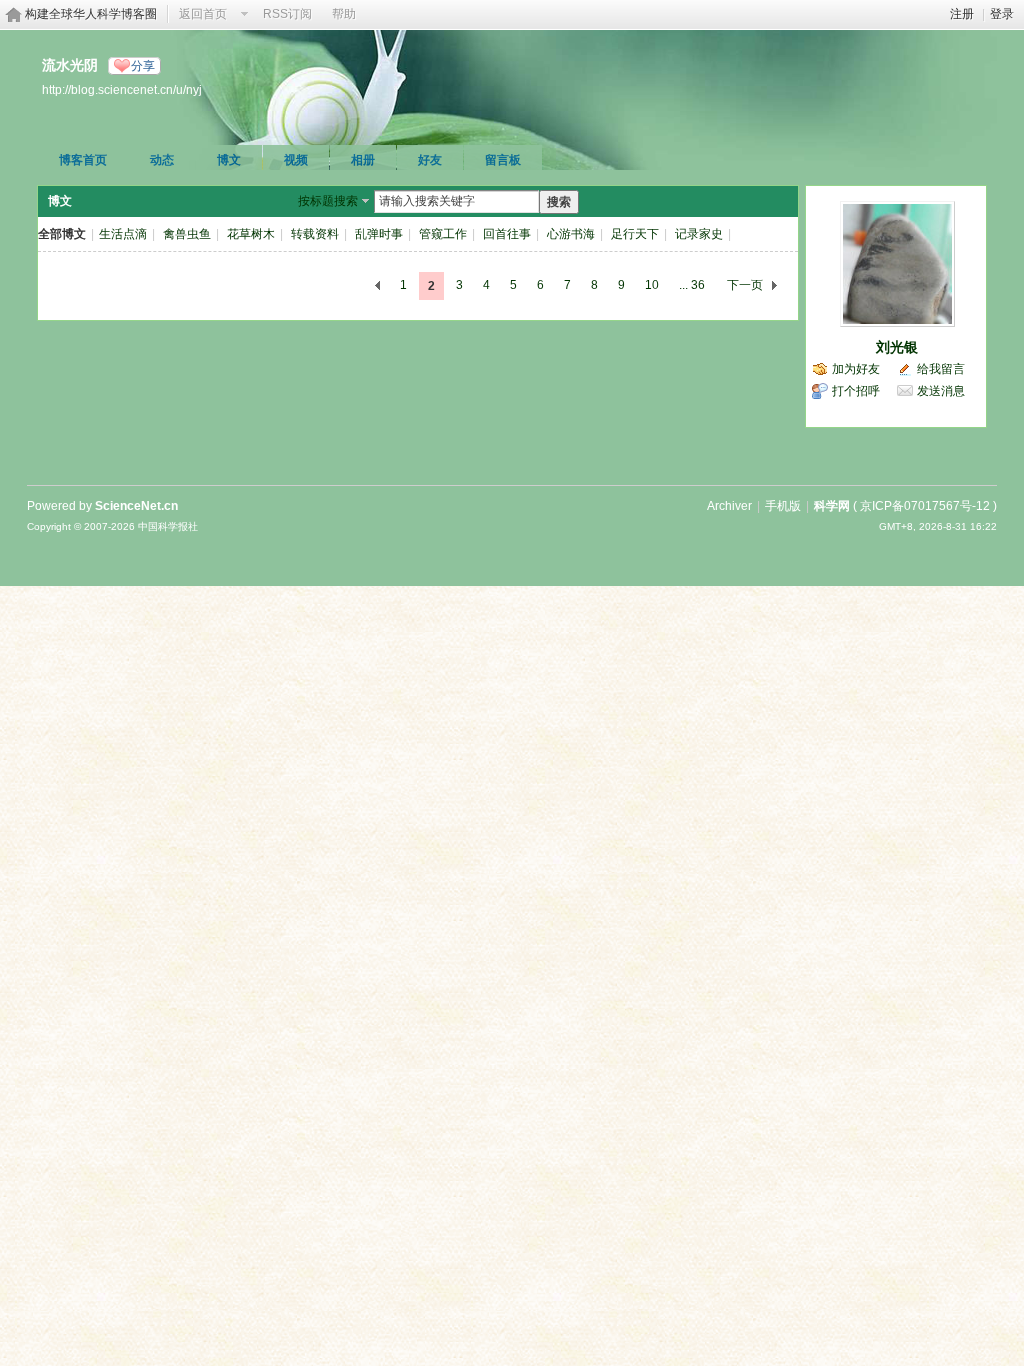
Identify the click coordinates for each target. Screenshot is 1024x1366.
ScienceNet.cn (136, 506)
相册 (363, 160)
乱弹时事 (379, 234)
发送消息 (941, 391)
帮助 (344, 14)
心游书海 (571, 234)
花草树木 (251, 234)
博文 (229, 160)
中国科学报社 (168, 526)
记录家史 (699, 234)
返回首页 (203, 14)
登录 (1002, 14)
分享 (143, 66)
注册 (962, 14)
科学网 (832, 506)
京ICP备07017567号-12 (925, 506)
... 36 (692, 285)
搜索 (559, 202)
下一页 (745, 285)
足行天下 (635, 234)
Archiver (729, 506)
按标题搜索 (328, 201)
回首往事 (507, 234)
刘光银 (897, 347)
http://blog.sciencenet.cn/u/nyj (122, 89)
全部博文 (62, 234)
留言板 (503, 160)
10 (652, 285)
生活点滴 (123, 234)
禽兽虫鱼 (187, 234)
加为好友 (856, 369)
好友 (430, 160)
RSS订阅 (287, 14)
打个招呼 (856, 391)
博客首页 (83, 160)
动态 (162, 160)
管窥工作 (443, 234)
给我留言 (941, 369)
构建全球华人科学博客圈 (91, 14)
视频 (296, 160)
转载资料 (315, 234)
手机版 (783, 506)
